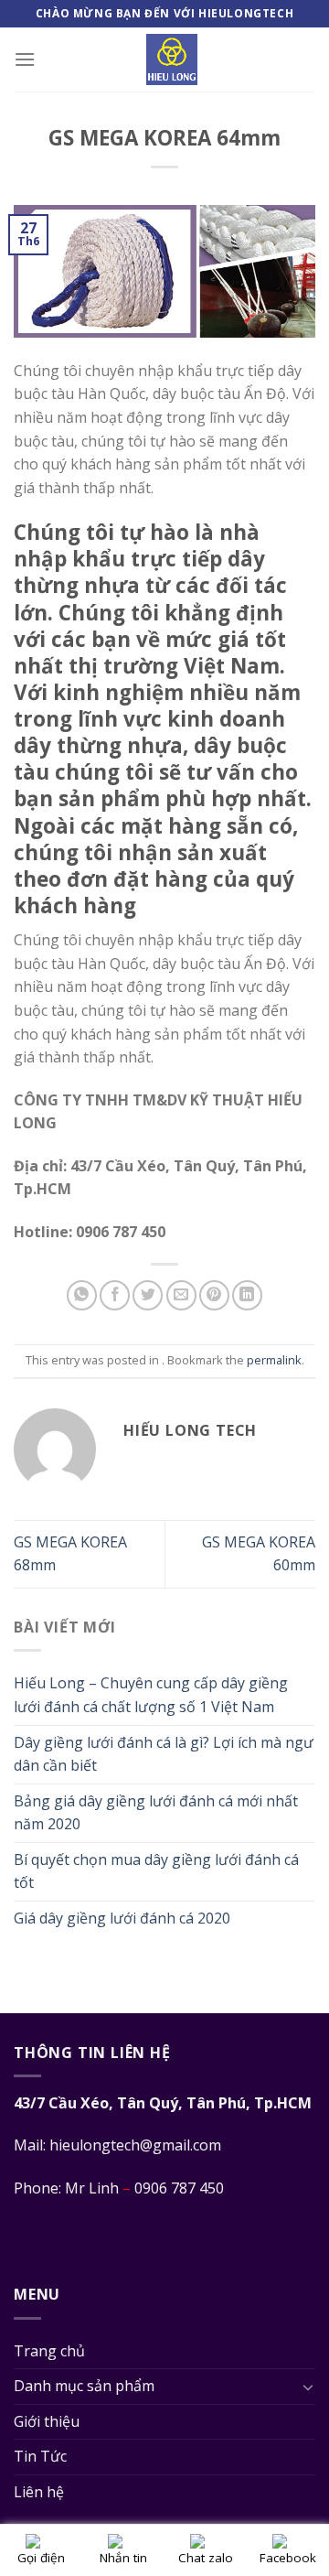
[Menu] (25, 59)
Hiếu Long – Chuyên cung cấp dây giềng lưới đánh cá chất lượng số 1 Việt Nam (151, 1695)
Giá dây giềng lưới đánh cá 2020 (122, 1918)
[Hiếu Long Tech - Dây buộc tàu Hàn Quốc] (172, 59)
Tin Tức (40, 2456)
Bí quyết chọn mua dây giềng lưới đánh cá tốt (156, 1871)
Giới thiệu (47, 2421)
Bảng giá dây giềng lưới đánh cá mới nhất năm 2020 (156, 1813)
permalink (274, 1360)
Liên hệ (39, 2492)
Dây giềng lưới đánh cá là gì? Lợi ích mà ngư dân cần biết (164, 1754)
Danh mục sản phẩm (84, 2386)
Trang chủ (49, 2351)
